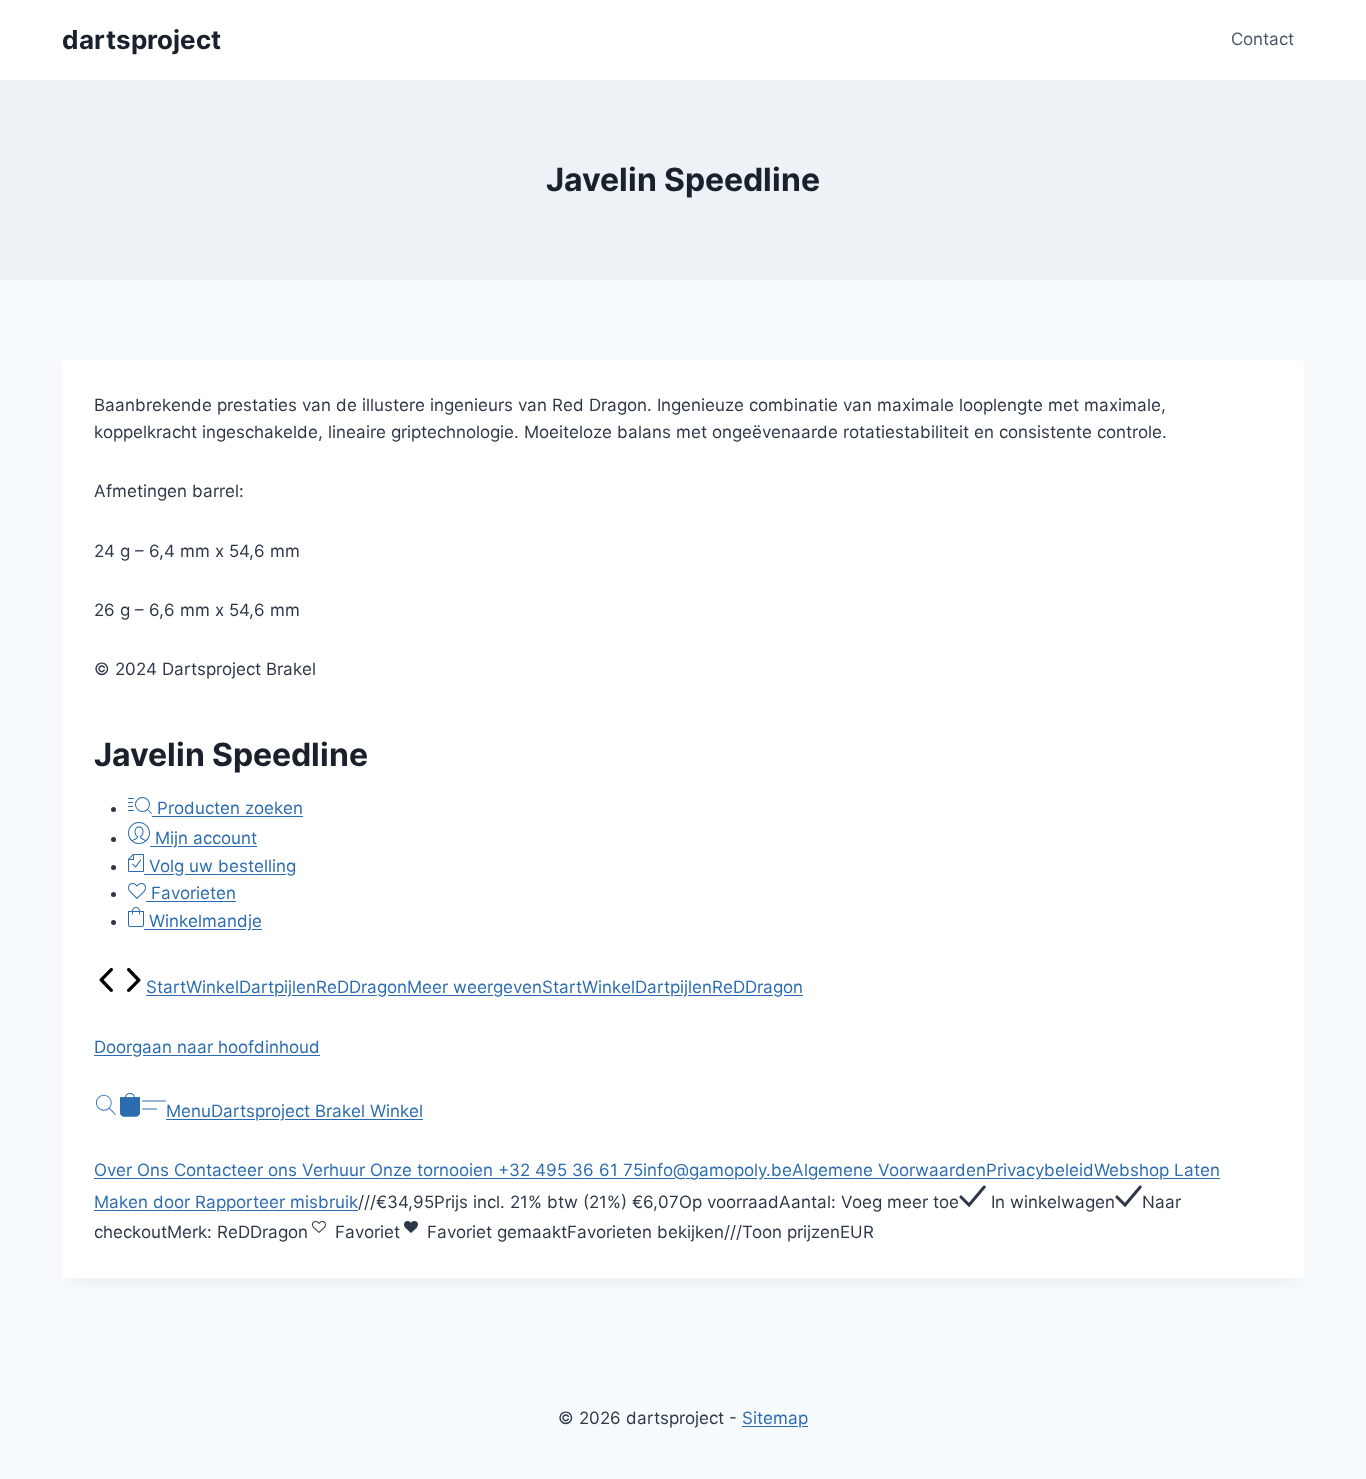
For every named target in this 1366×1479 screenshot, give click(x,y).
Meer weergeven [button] (474, 987)
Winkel (212, 987)
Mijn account (203, 838)
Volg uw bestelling (220, 866)
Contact (1262, 39)
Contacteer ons (238, 1170)
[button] (683, 1047)
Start (166, 987)
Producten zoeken (227, 808)
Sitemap (775, 1418)
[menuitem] (107, 987)
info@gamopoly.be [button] (717, 1170)
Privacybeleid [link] (1040, 1170)
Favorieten (191, 893)
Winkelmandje (203, 921)
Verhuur (336, 1170)
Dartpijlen (277, 987)
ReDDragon (361, 987)
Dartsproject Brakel (290, 1111)
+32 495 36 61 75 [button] (570, 1170)
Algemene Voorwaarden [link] (889, 1170)
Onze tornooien (434, 1170)
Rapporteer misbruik (276, 1202)
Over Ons (134, 1170)
